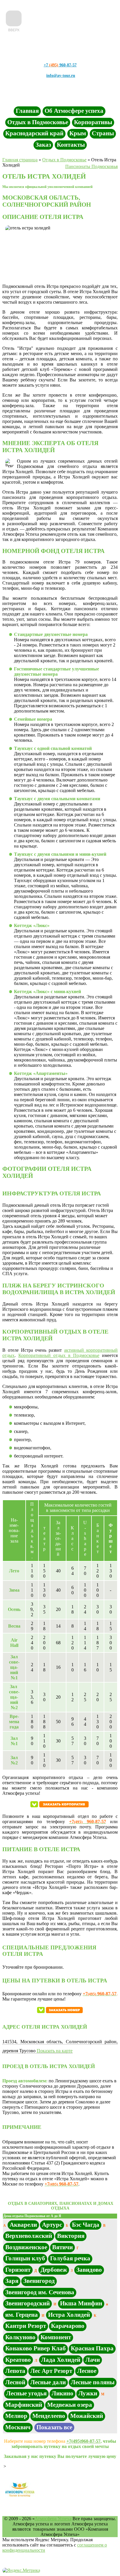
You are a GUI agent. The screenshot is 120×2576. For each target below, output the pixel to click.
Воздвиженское (26, 2247)
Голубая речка (70, 2258)
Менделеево (49, 2416)
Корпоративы (93, 122)
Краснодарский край (34, 133)
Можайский (87, 2416)
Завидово (89, 2270)
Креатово (18, 2360)
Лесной (15, 2382)
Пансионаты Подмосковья (91, 166)
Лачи (93, 2360)
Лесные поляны (93, 2382)
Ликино (62, 2393)
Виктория (71, 2236)
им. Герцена (22, 2315)
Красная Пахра (92, 2348)
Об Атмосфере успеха (74, 111)
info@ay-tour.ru (61, 76)
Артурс (52, 2225)
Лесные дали (48, 2382)
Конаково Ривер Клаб (36, 2348)
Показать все (54, 2427)
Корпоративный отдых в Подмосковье (59, 1355)
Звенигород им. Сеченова (40, 2292)
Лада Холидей (61, 2360)
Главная (27, 111)
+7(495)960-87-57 (83, 2441)
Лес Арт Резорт (51, 2371)
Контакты (71, 145)
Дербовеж (54, 2270)
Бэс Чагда (86, 2225)
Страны (103, 133)
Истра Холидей (69, 2315)
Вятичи (62, 2247)
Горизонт (18, 2270)
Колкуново (20, 2337)
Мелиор (16, 2416)
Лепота (15, 2371)
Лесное (87, 2371)
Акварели (23, 2225)
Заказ (43, 145)
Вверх (14, 30)
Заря (12, 2281)
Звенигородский (28, 2303)
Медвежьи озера (70, 2405)
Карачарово (68, 2326)
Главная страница (20, 160)
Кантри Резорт (26, 2326)
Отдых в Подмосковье (38, 122)
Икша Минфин (81, 2303)
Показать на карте (55, 2051)
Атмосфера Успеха (53, 2519)
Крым (78, 133)
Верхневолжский (29, 2236)
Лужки (88, 2393)
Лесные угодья (26, 2393)
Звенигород (39, 2281)
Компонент (56, 2337)
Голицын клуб (25, 2258)
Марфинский (24, 2405)
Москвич (18, 2427)
